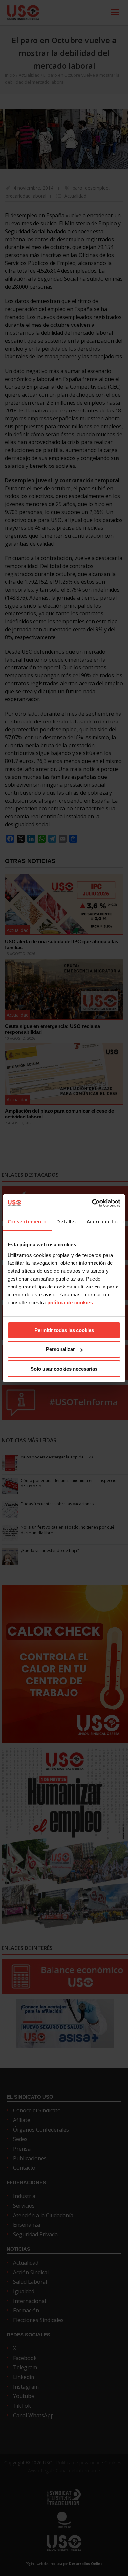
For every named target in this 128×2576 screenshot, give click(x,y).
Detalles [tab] (67, 1221)
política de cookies (70, 1302)
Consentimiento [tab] (27, 1221)
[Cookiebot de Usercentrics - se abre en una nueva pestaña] (92, 1203)
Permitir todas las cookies (64, 1330)
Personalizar (60, 1349)
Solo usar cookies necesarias (64, 1369)
